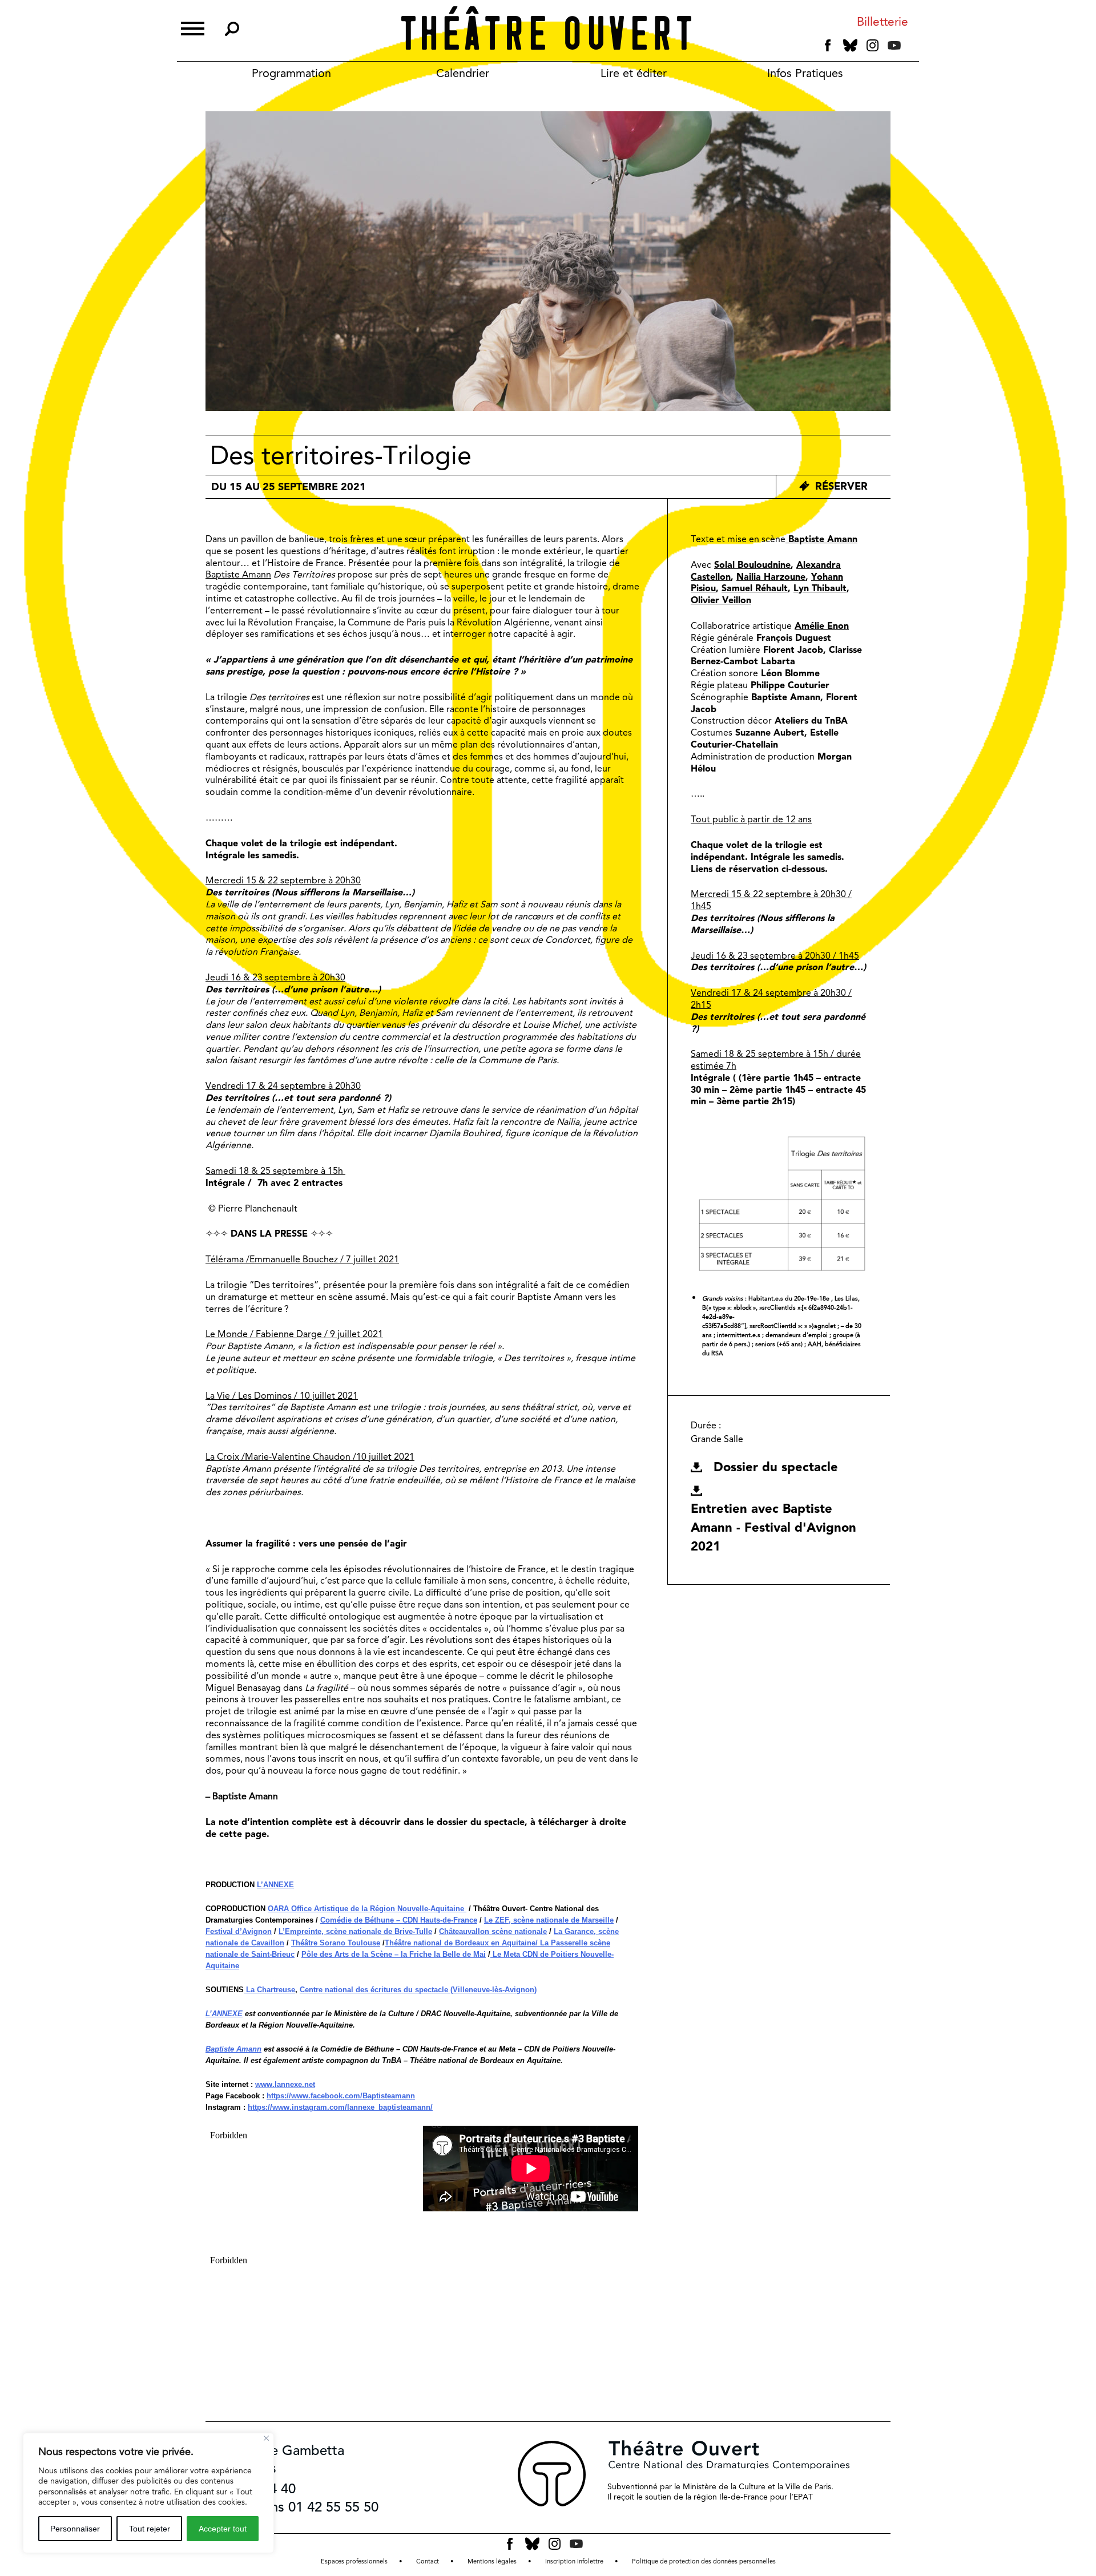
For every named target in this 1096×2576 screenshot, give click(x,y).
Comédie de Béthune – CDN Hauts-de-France (399, 1920)
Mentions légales (492, 2561)
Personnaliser (75, 2529)
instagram (873, 46)
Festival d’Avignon (239, 1931)
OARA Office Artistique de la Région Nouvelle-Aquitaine (367, 1909)
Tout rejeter (150, 2529)
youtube (894, 45)
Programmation (291, 73)
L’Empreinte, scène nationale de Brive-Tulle (355, 1931)
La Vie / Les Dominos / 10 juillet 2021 (282, 1396)
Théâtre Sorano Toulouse (336, 1943)
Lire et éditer (634, 73)
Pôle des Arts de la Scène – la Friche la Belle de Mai (394, 1954)
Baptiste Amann (238, 574)
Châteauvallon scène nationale (493, 1931)
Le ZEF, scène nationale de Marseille (549, 1920)
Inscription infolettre (574, 2561)
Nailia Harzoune (771, 577)
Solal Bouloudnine (752, 565)
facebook (828, 46)
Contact (428, 2561)
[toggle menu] (193, 27)
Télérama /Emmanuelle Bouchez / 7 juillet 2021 (302, 1259)
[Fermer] (266, 2438)
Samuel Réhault (755, 588)
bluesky (850, 45)
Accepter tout (223, 2529)
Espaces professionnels (354, 2561)
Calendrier (463, 73)
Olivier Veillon (721, 600)
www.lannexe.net (285, 2084)
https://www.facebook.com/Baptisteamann (341, 2096)
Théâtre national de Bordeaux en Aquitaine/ (461, 1943)
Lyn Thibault (820, 588)
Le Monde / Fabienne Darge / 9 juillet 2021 (294, 1334)
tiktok (910, 48)
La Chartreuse (269, 1990)
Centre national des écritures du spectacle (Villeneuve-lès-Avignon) (418, 1990)
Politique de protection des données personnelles (704, 2561)
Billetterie (883, 22)
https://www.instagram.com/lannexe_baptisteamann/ (340, 2107)
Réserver (841, 486)
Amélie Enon (822, 626)
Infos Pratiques (805, 73)
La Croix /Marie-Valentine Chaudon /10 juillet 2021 (310, 1457)
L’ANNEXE (275, 1885)
